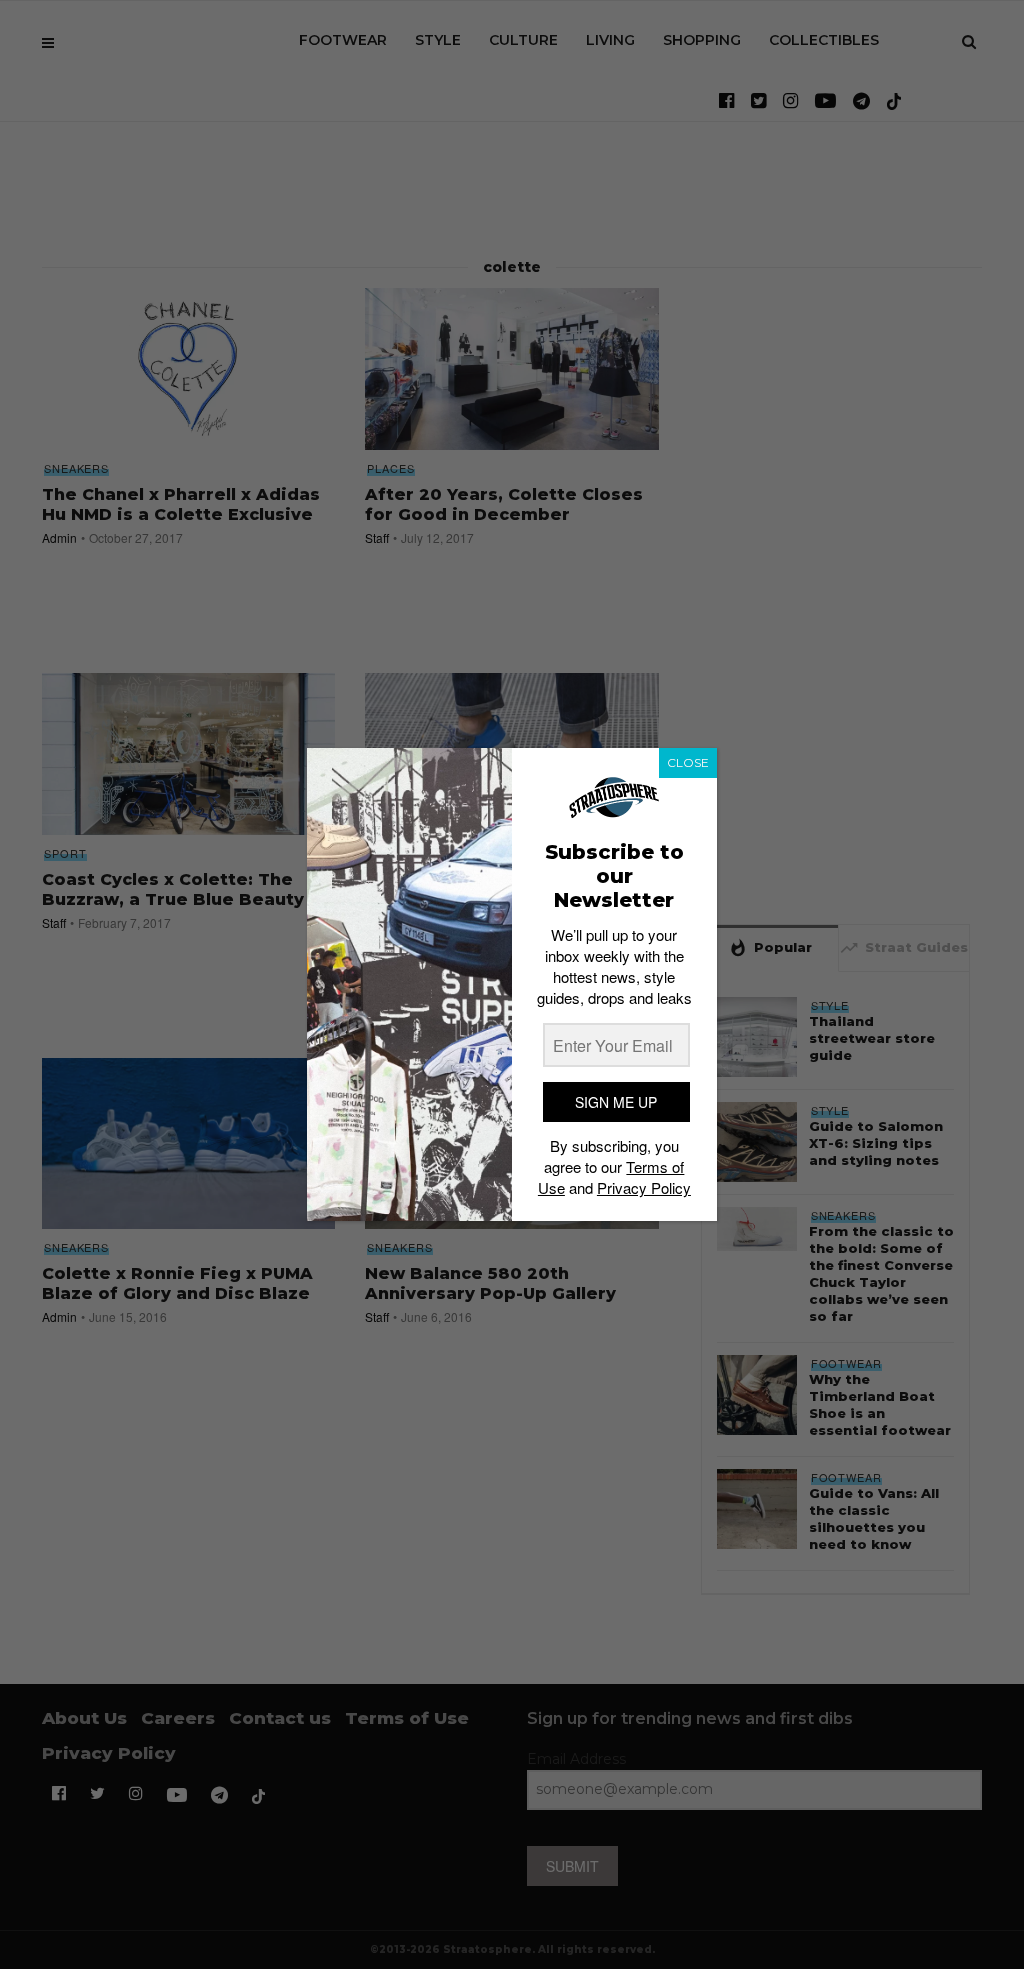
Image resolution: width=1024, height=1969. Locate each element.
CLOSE (688, 762)
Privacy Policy (644, 1187)
